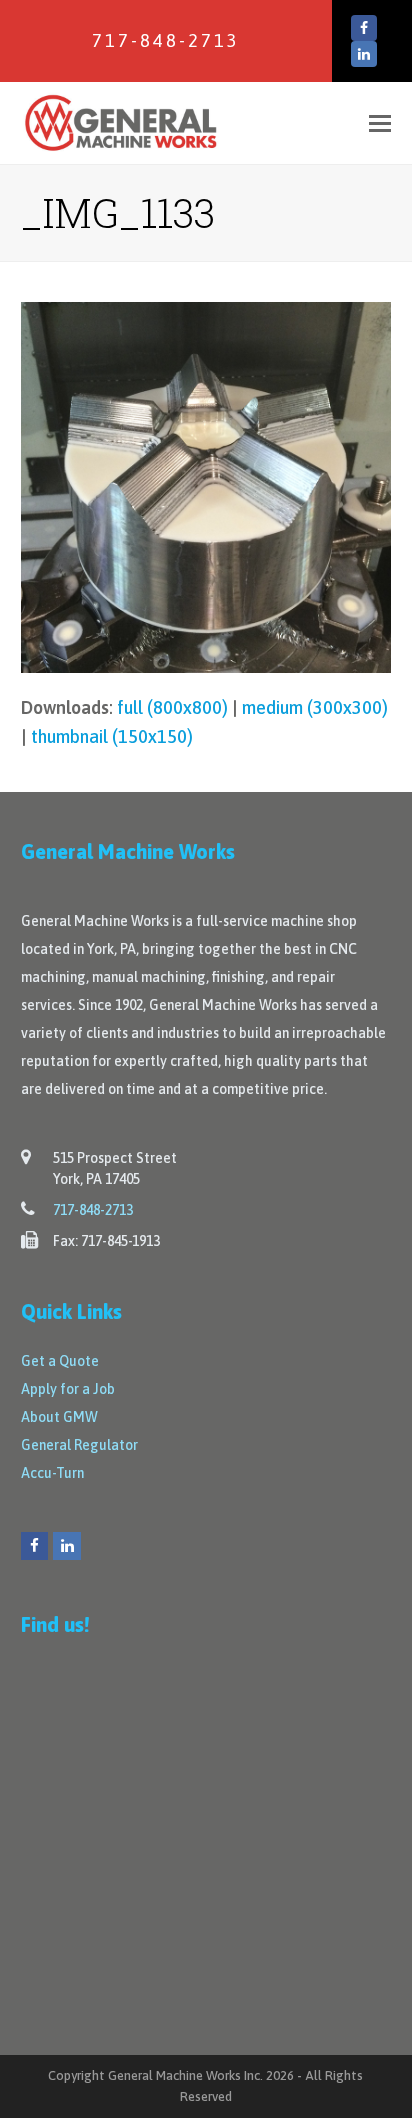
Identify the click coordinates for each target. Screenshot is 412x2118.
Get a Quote (60, 1361)
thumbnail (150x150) (112, 736)
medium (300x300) (315, 707)
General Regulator (79, 1445)
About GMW (59, 1417)
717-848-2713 (166, 40)
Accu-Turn (52, 1473)
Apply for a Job (68, 1389)
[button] (380, 123)
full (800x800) (172, 707)
